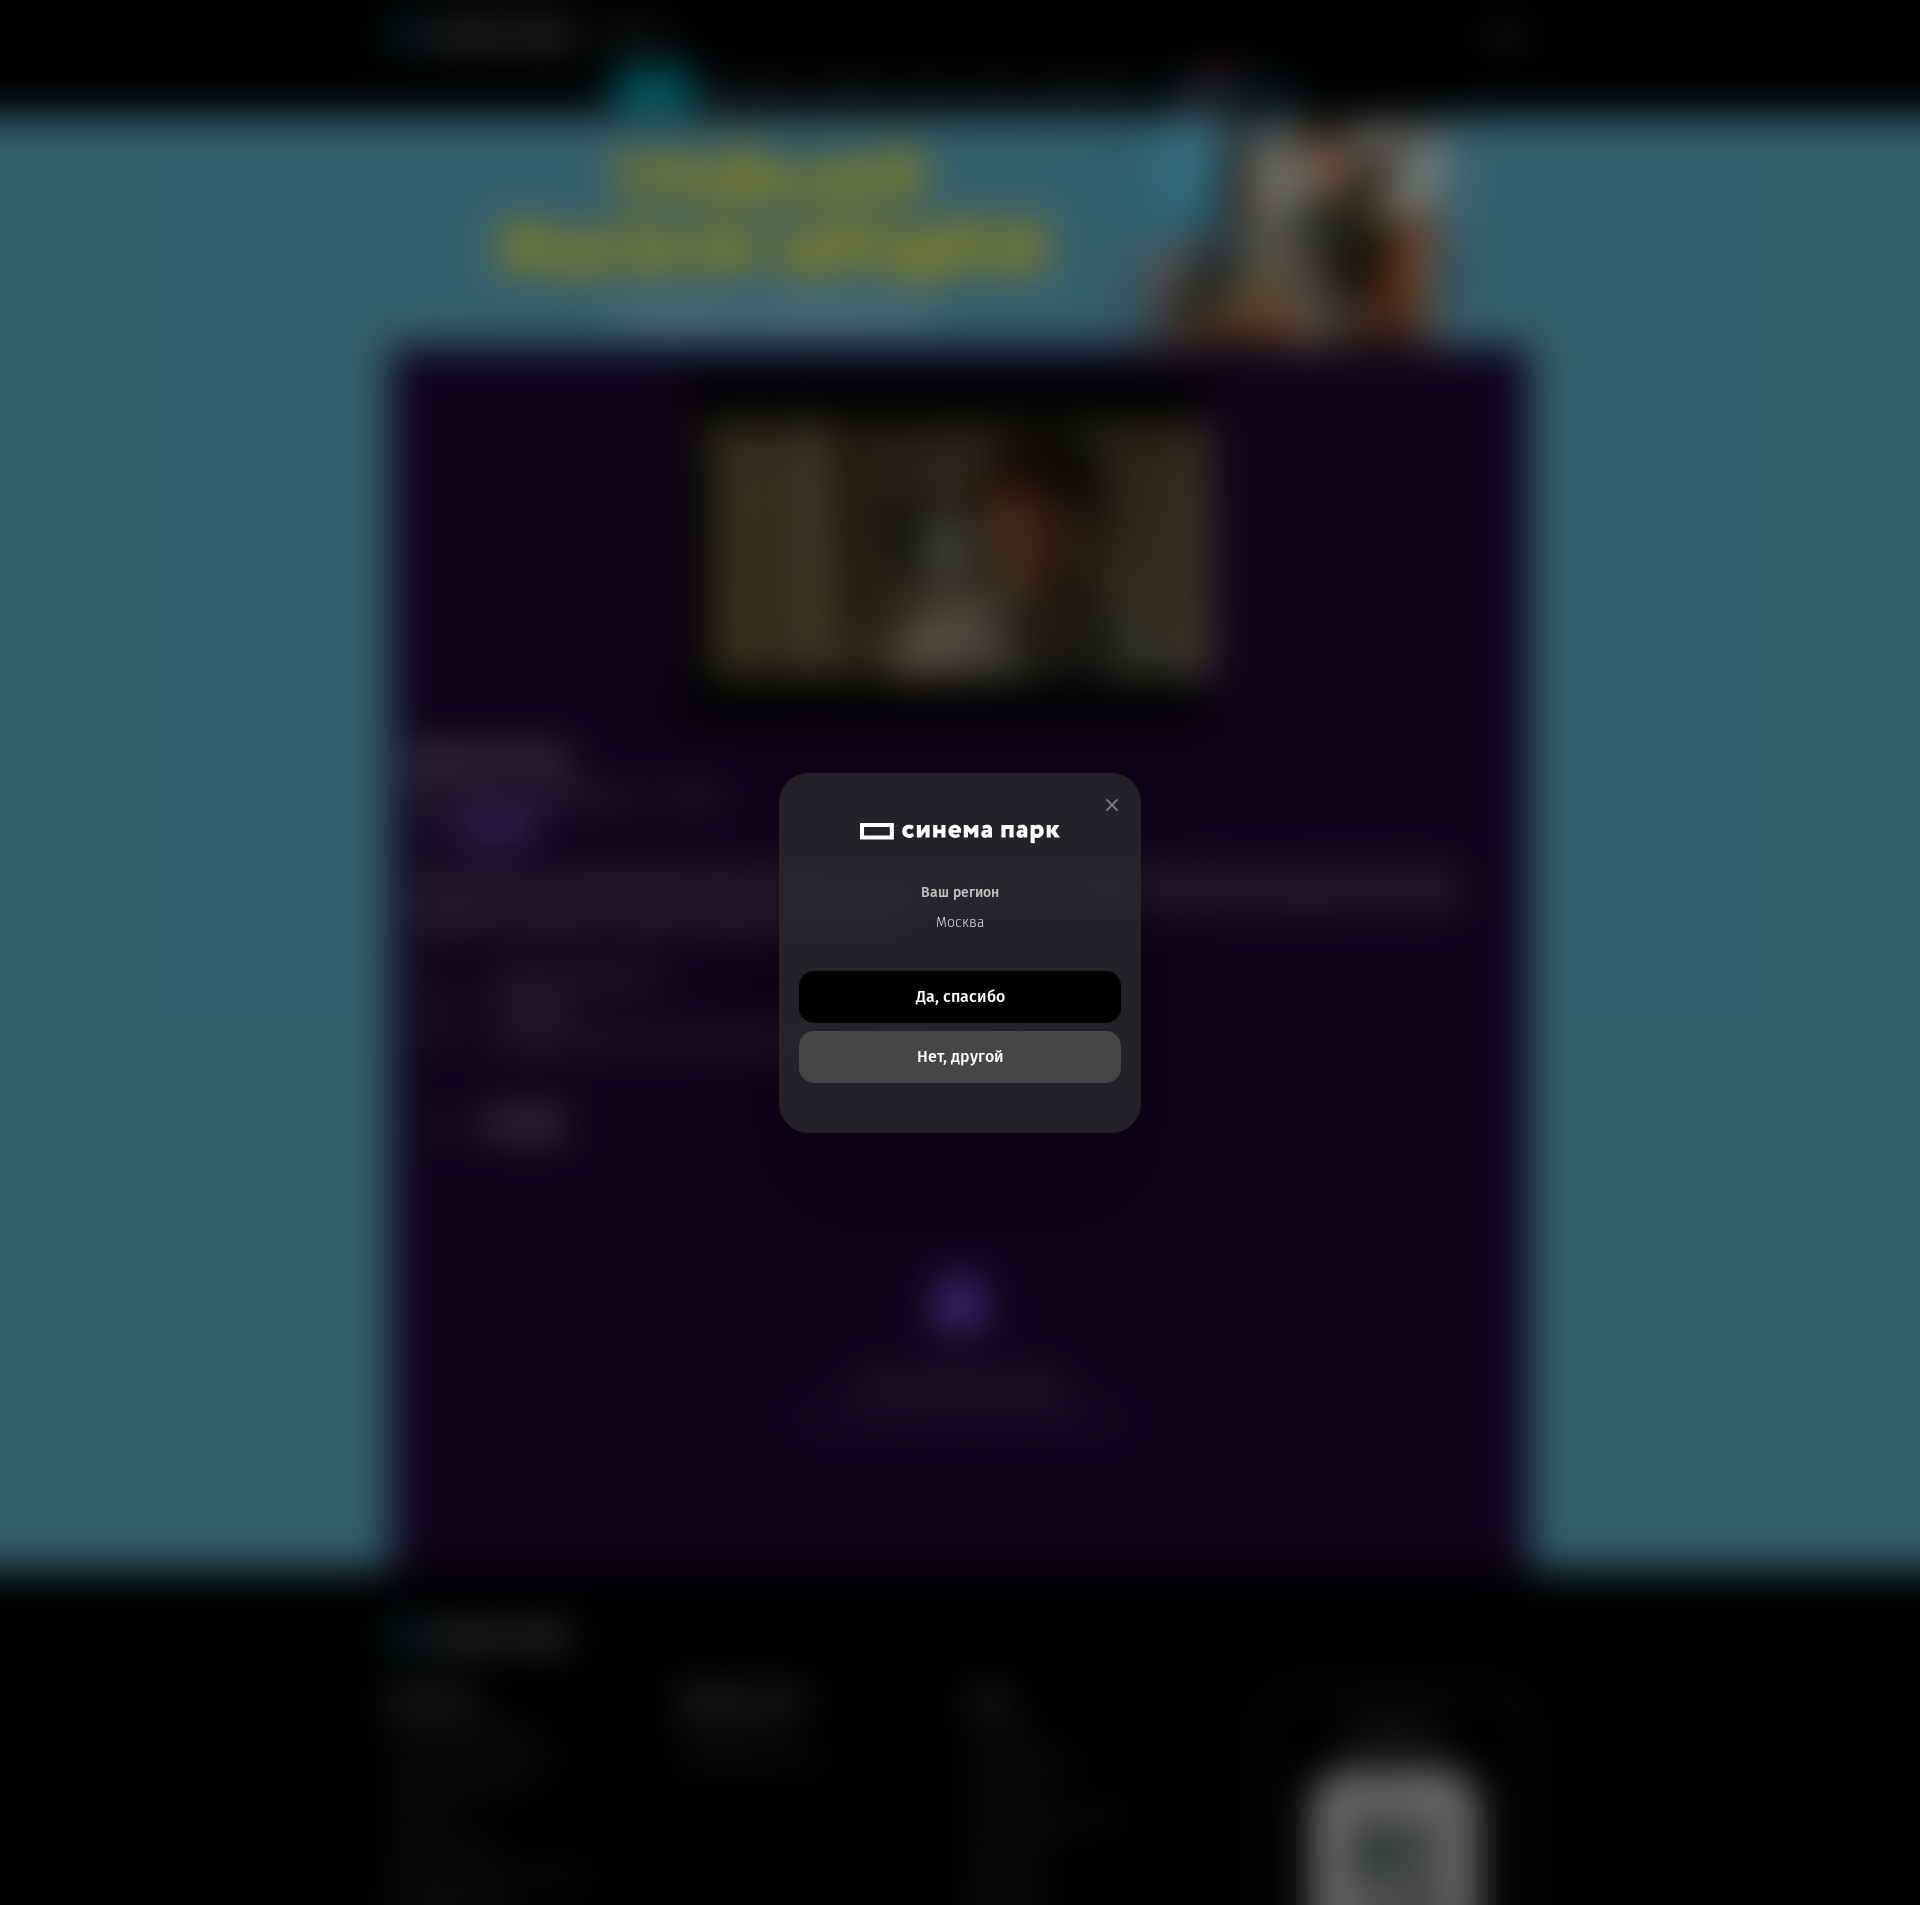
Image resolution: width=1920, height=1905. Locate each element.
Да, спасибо (960, 996)
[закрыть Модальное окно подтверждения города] (1112, 805)
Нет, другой (960, 1056)
